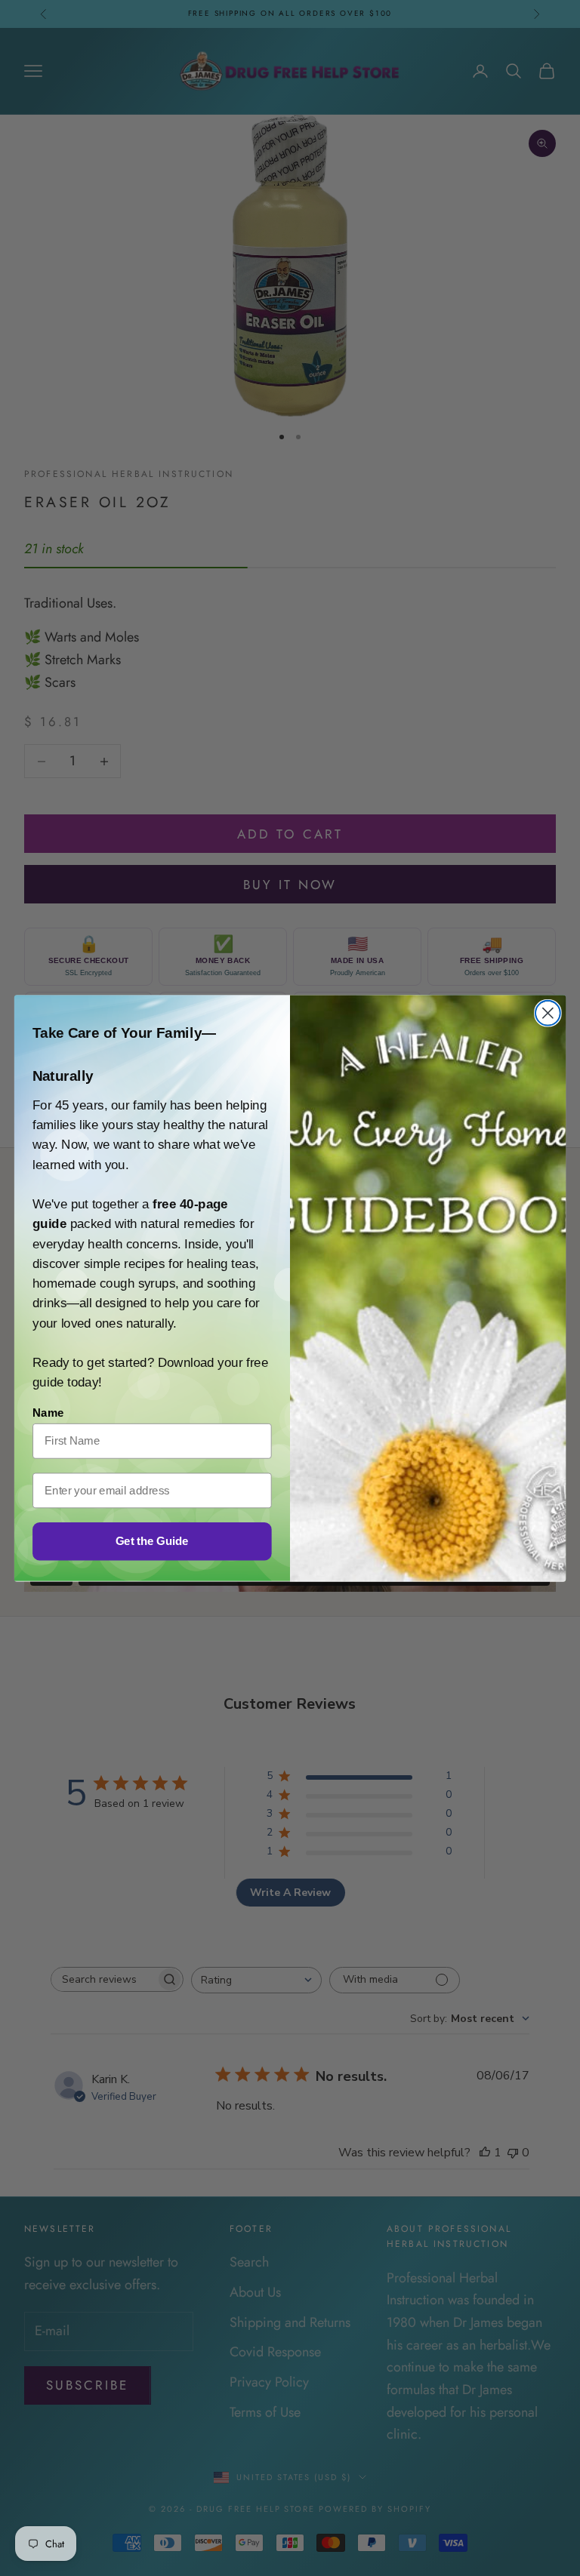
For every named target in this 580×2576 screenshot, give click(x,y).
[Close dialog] (548, 1013)
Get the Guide (152, 1540)
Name (48, 1412)
